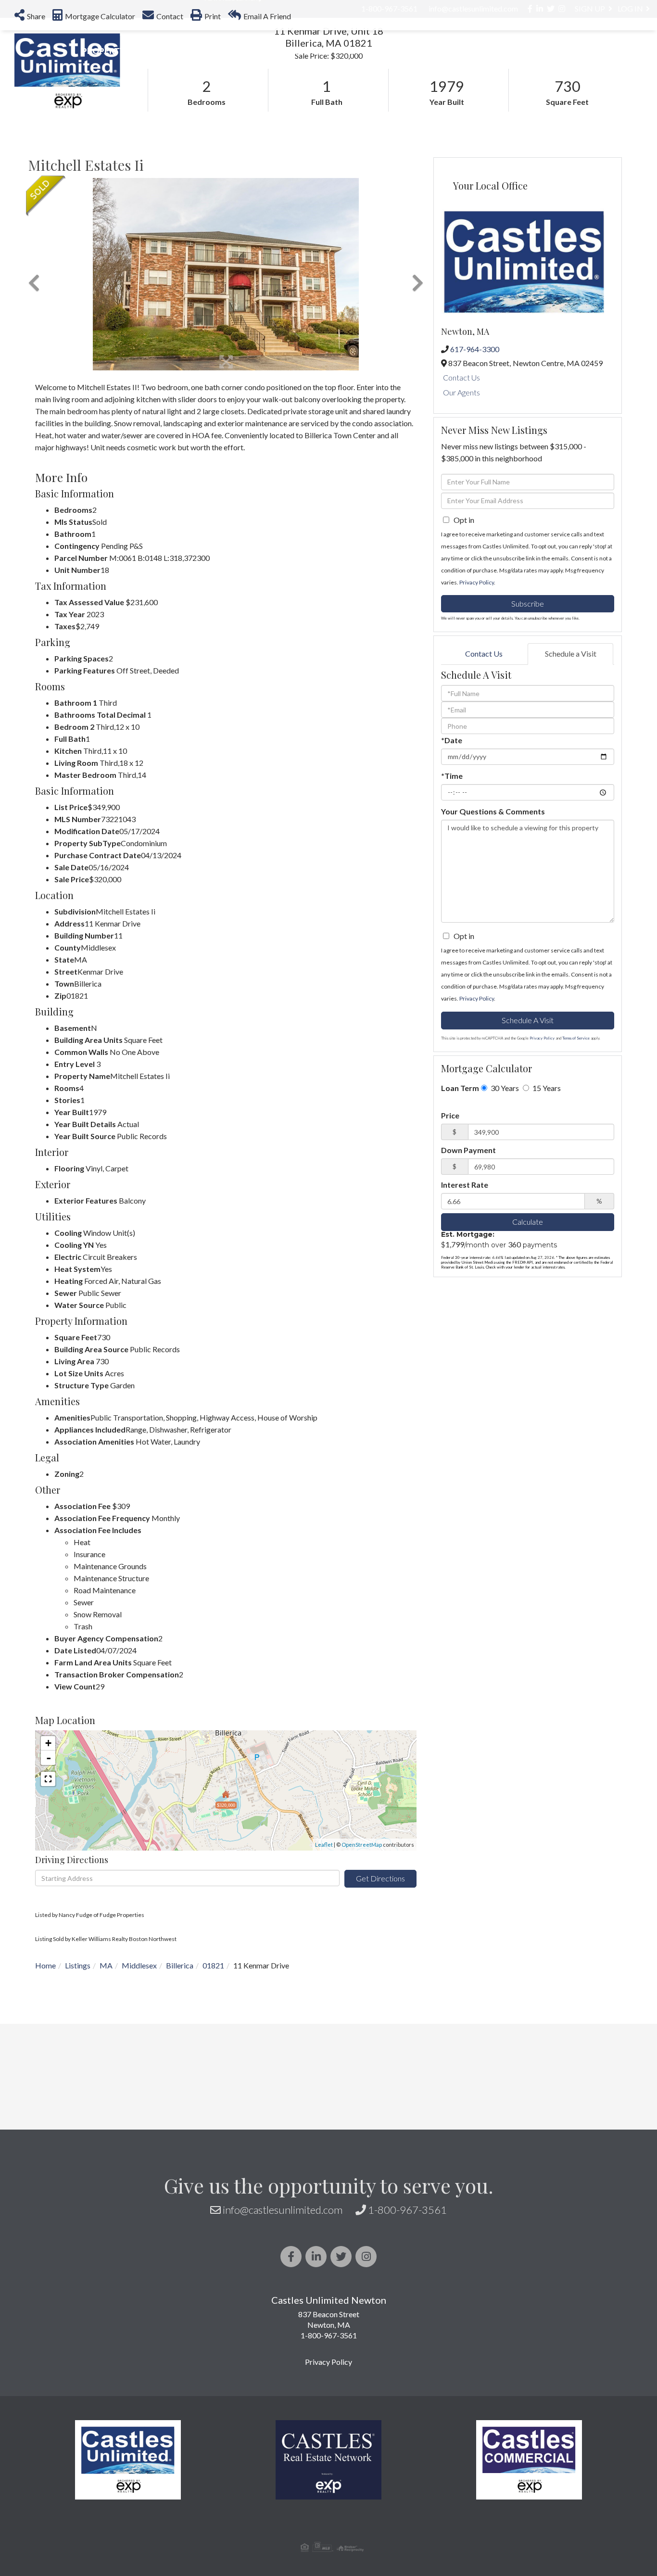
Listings (78, 1965)
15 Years (546, 1088)
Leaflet (324, 1845)
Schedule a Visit (571, 654)
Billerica (180, 1965)
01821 (213, 1965)
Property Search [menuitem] (121, 51)
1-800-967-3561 (407, 2210)
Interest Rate (465, 1185)
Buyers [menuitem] (366, 51)
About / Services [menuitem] (500, 51)
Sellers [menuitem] (422, 51)
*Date (452, 740)
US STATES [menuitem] (304, 51)
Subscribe (528, 603)
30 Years (504, 1088)
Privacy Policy (477, 582)
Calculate (528, 1222)
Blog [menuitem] (573, 51)
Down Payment (468, 1150)
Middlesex (139, 1965)
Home (45, 1965)
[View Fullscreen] (48, 1779)
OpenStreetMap (362, 1845)
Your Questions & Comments (493, 811)
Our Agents (461, 392)
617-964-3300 (475, 349)
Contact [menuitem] (624, 51)
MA (106, 1965)
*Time (452, 776)
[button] (34, 274)
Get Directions (380, 1878)
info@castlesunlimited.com (283, 2210)
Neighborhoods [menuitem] (221, 51)
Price (450, 1115)
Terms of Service (576, 1038)
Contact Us (461, 377)
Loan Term (460, 1088)
